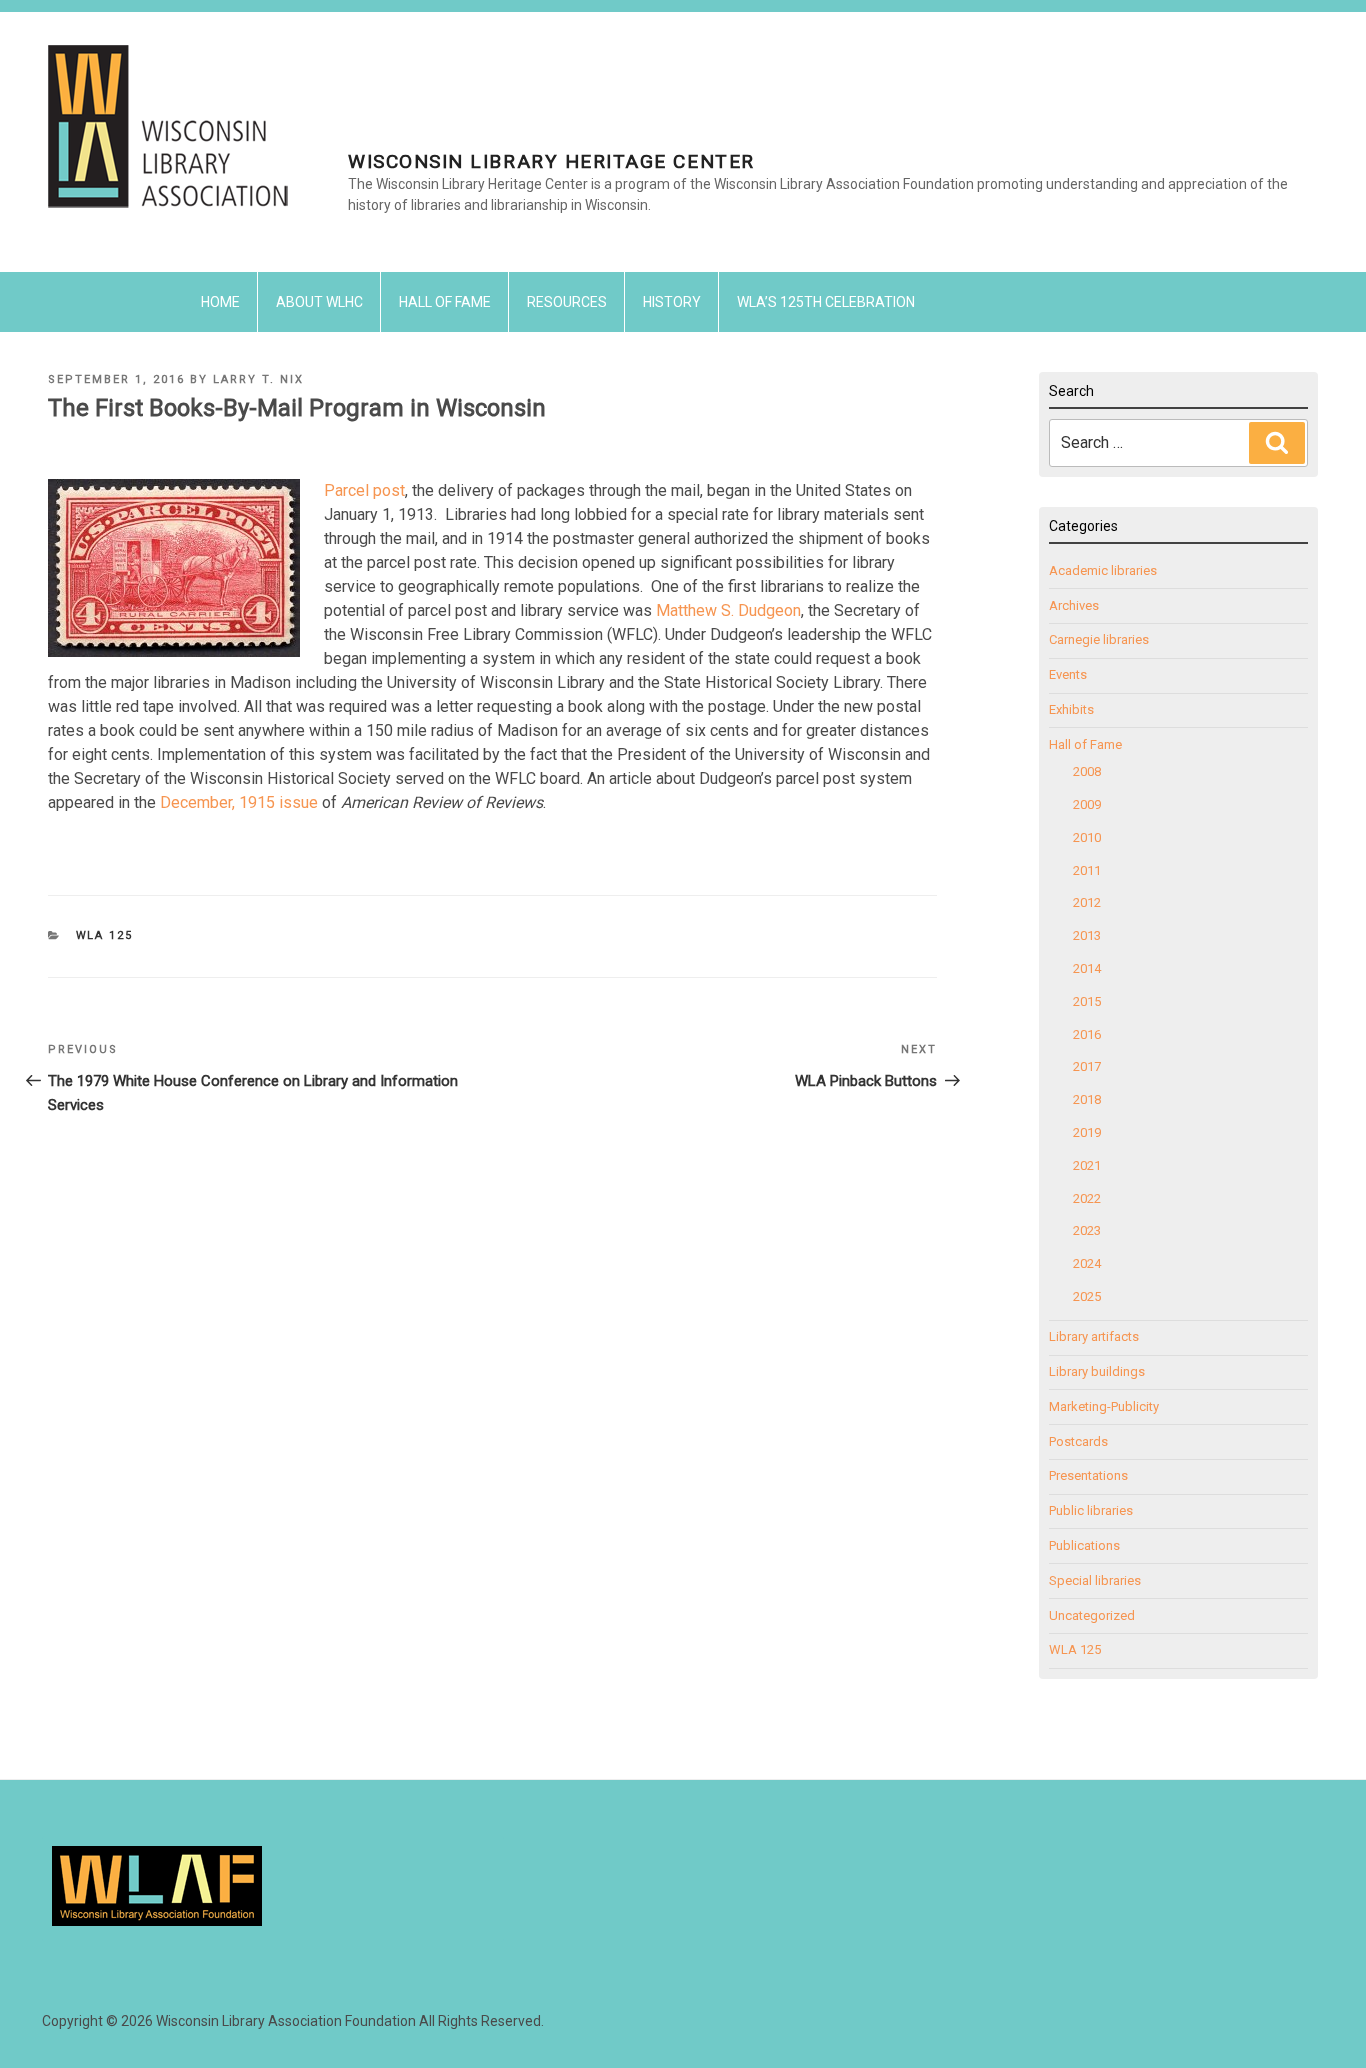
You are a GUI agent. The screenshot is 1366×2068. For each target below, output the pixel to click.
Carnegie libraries (1099, 639)
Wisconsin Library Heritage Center (551, 161)
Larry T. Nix (258, 379)
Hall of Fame (445, 302)
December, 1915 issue (241, 802)
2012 (1087, 902)
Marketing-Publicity (1104, 1406)
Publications (1084, 1545)
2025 (1087, 1296)
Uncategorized (1092, 1615)
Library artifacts (1094, 1336)
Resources (567, 302)
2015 (1087, 1001)
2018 (1087, 1099)
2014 (1087, 968)
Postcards (1078, 1441)
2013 (1087, 935)
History (672, 302)
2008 (1087, 771)
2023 (1087, 1230)
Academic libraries (1103, 570)
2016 (1087, 1034)
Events (1068, 674)
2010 (1087, 837)
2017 (1087, 1066)
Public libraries (1091, 1510)
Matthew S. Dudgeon (728, 610)
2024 (1087, 1263)
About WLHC (319, 302)
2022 (1087, 1198)
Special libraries (1095, 1580)
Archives (1074, 605)
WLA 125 (105, 935)
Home (220, 302)
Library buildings (1097, 1371)
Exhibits (1071, 709)
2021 (1087, 1165)
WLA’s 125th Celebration (826, 302)
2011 (1087, 870)
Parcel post (364, 490)
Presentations (1088, 1475)
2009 (1087, 804)
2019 (1087, 1132)
